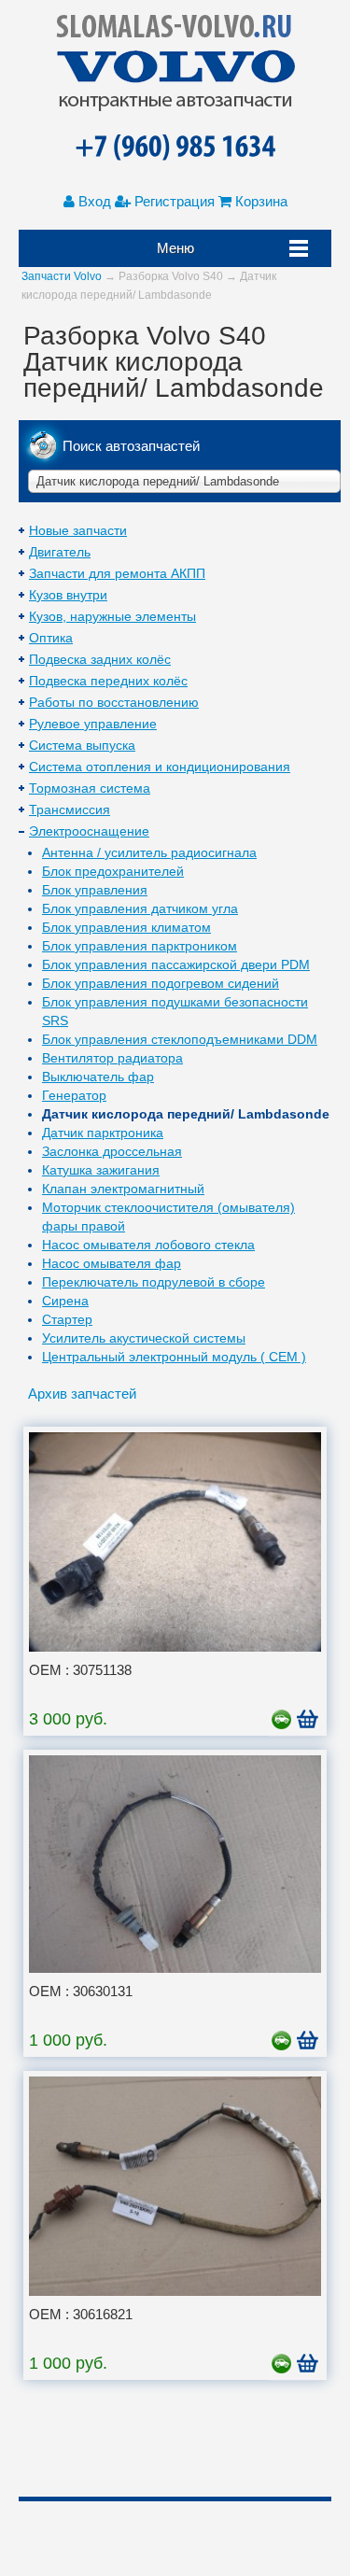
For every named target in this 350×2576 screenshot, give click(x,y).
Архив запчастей (82, 1394)
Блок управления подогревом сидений (161, 983)
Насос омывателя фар (112, 1263)
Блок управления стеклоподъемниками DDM (180, 1039)
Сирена (65, 1301)
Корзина (259, 201)
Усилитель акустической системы (144, 1338)
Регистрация (173, 201)
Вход (93, 201)
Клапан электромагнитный (123, 1189)
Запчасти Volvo (62, 276)
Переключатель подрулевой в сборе (154, 1282)
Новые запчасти (78, 530)
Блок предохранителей (113, 871)
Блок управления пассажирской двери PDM (176, 964)
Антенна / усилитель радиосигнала (149, 852)
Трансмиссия (70, 809)
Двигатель (60, 552)
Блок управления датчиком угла (140, 908)
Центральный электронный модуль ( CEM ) (174, 1357)
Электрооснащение (89, 831)
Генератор (74, 1095)
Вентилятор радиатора (112, 1058)
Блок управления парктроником (140, 946)
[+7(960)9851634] (175, 148)
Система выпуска (82, 745)
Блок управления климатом (126, 927)
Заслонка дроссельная (112, 1151)
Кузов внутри (68, 595)
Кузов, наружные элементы (112, 616)
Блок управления (95, 890)
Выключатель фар (98, 1077)
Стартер (67, 1319)
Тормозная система (90, 788)
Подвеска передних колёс (108, 681)
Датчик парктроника (103, 1133)
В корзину (309, 1723)
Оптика (51, 638)
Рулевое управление (93, 724)
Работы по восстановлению (114, 702)
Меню (175, 248)
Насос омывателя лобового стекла (148, 1245)
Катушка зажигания (101, 1170)
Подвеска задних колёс (100, 659)
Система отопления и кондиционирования (160, 767)
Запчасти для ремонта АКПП (117, 573)
